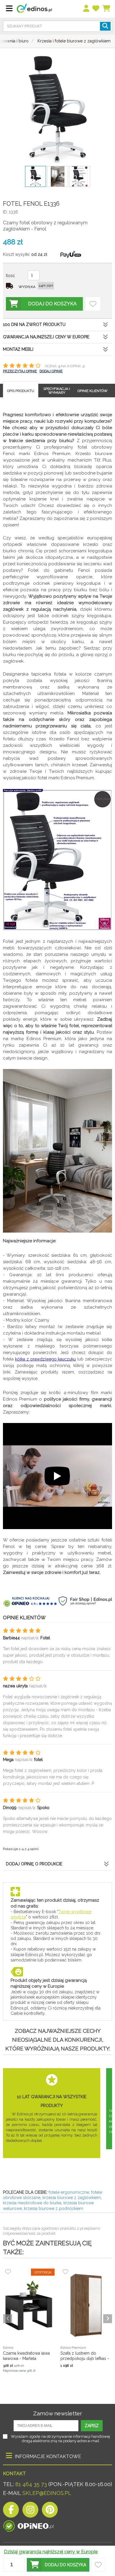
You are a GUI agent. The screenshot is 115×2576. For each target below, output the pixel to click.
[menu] (87, 9)
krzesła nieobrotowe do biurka (32, 2203)
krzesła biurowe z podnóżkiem (54, 2208)
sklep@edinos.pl (46, 2493)
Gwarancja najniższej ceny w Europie (46, 337)
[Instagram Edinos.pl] (30, 2511)
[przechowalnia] (96, 9)
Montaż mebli (18, 349)
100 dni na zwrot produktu (34, 325)
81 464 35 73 (31, 2484)
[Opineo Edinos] (28, 2525)
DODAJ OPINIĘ (51, 371)
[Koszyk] (107, 9)
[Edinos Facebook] (11, 2511)
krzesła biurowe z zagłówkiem (72, 2198)
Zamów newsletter (57, 2413)
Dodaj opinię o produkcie (34, 1864)
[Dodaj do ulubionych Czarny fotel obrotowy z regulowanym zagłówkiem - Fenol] (93, 304)
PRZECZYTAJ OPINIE (20, 371)
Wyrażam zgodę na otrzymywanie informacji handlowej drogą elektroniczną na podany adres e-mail (60, 2439)
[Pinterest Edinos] (50, 2511)
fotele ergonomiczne (69, 2192)
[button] (58, 2565)
